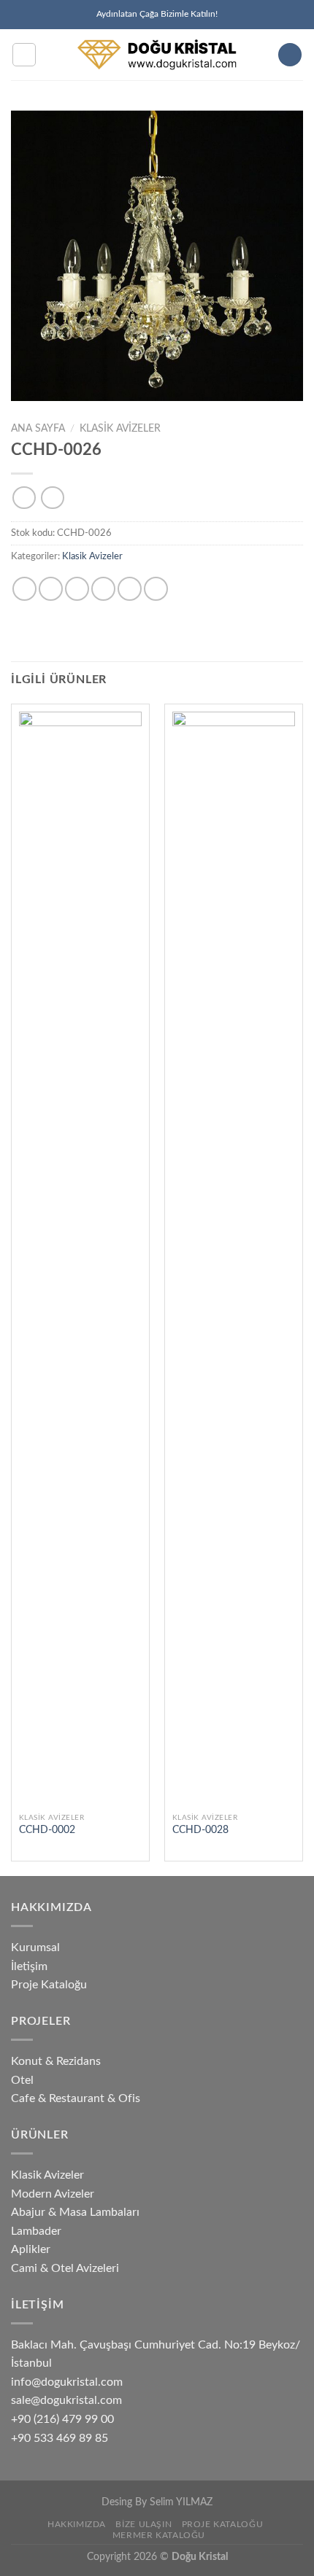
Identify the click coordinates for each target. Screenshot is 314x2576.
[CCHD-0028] (234, 1258)
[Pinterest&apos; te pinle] (130, 589)
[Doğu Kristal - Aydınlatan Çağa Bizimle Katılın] (157, 55)
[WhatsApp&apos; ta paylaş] (24, 589)
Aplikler (31, 2249)
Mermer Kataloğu (159, 2535)
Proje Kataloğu (49, 1985)
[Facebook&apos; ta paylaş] (51, 589)
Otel (22, 2080)
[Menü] (24, 55)
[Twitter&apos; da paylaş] (77, 589)
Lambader (36, 2231)
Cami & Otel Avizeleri (65, 2268)
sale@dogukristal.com (66, 2400)
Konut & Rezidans (56, 2061)
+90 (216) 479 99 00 (62, 2419)
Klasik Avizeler (120, 429)
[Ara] (290, 55)
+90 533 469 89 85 (60, 2438)
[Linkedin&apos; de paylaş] (156, 589)
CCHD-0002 (47, 1830)
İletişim (29, 1966)
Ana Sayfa (38, 429)
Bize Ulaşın (143, 2524)
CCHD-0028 (200, 1830)
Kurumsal (35, 1947)
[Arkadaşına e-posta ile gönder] (103, 589)
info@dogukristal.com (67, 2382)
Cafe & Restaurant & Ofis (76, 2098)
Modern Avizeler (53, 2194)
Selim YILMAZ (181, 2502)
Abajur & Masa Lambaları (75, 2212)
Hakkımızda (77, 2524)
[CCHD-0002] (80, 1258)
